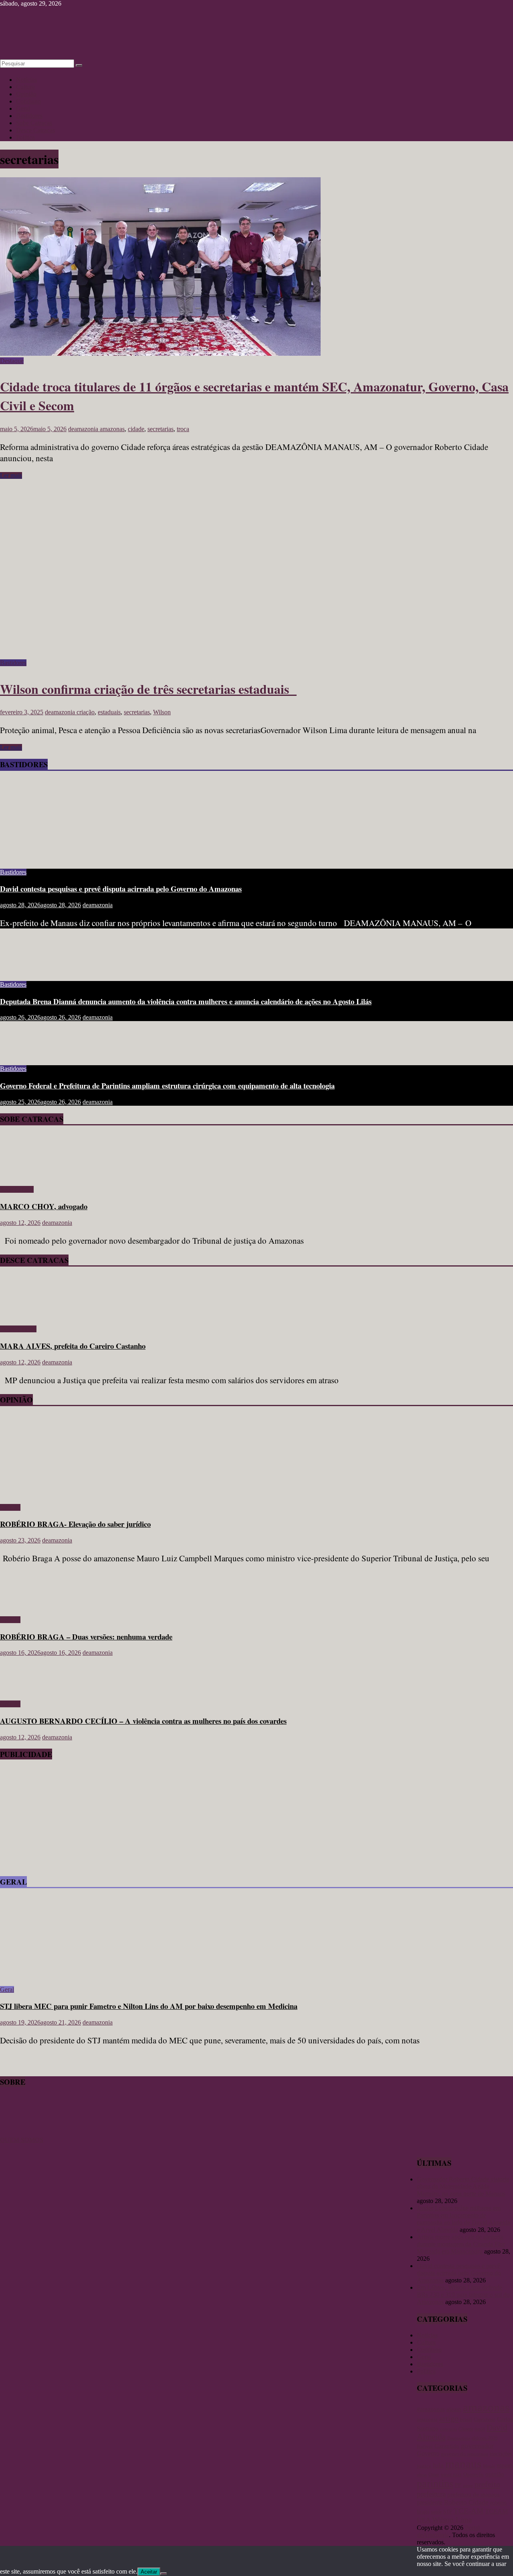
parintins (435, 2484)
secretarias (161, 429)
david (480, 2429)
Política (25, 137)
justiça (424, 2466)
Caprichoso (485, 2420)
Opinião (26, 94)
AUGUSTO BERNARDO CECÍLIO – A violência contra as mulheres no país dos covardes (143, 1721)
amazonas (112, 429)
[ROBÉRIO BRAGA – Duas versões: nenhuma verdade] (26, 1606)
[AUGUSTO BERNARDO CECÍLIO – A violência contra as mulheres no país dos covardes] (26, 1690)
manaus (463, 2464)
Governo (428, 2453)
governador (477, 2446)
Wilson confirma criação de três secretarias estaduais (148, 689)
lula (438, 2465)
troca (183, 429)
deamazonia (84, 429)
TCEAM (496, 2511)
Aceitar (149, 2572)
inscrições (501, 2454)
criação (86, 712)
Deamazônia (459, 2438)
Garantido (447, 2446)
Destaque (12, 361)
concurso (448, 2429)
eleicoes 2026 (485, 2438)
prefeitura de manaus (474, 2494)
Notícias (26, 80)
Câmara (466, 2429)
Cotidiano (28, 101)
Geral (23, 108)
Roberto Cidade (466, 2502)
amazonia (427, 2420)
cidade (136, 429)
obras (422, 2475)
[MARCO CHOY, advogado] (23, 1176)
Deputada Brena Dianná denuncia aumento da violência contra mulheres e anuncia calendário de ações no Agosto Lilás (186, 1001)
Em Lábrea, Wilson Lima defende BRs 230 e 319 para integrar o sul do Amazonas (463, 2295)
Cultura (25, 87)
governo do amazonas (465, 2454)
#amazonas (431, 2409)
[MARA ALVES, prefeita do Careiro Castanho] (23, 1315)
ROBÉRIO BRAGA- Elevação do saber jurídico (75, 1524)
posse (468, 2486)
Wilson (162, 712)
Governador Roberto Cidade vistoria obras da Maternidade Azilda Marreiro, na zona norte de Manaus (463, 2186)
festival (425, 2446)
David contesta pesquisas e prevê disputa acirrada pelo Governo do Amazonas (121, 889)
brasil (466, 2419)
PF (458, 2485)
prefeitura (431, 2494)
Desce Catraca (18, 1329)
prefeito (487, 2484)
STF (448, 2512)
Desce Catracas (35, 130)
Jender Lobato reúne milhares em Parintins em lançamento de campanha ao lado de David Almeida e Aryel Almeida (464, 2219)
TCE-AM (469, 2511)
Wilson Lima (452, 2520)
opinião (495, 2474)
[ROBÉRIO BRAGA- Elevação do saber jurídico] (78, 1494)
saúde (436, 2512)
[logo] (20, 2133)
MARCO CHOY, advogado (44, 1206)
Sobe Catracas (34, 123)
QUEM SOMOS (22, 2140)
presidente (430, 2502)
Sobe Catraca (17, 1189)
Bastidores (29, 116)
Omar (434, 2475)
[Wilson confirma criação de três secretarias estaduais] (160, 656)
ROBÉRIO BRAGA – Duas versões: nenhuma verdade (86, 1637)
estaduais (109, 712)
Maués (489, 2466)
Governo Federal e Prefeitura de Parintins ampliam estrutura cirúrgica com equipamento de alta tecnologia (167, 1085)
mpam (504, 2466)
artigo (449, 2418)
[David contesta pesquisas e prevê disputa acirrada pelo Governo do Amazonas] (78, 858)
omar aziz (451, 2474)
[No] (164, 2574)
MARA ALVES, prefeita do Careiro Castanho (73, 1346)
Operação (474, 2474)
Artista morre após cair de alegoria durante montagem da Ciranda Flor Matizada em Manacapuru (461, 2244)
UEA (424, 2520)
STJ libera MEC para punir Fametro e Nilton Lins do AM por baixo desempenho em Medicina (149, 2006)
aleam (454, 2409)
